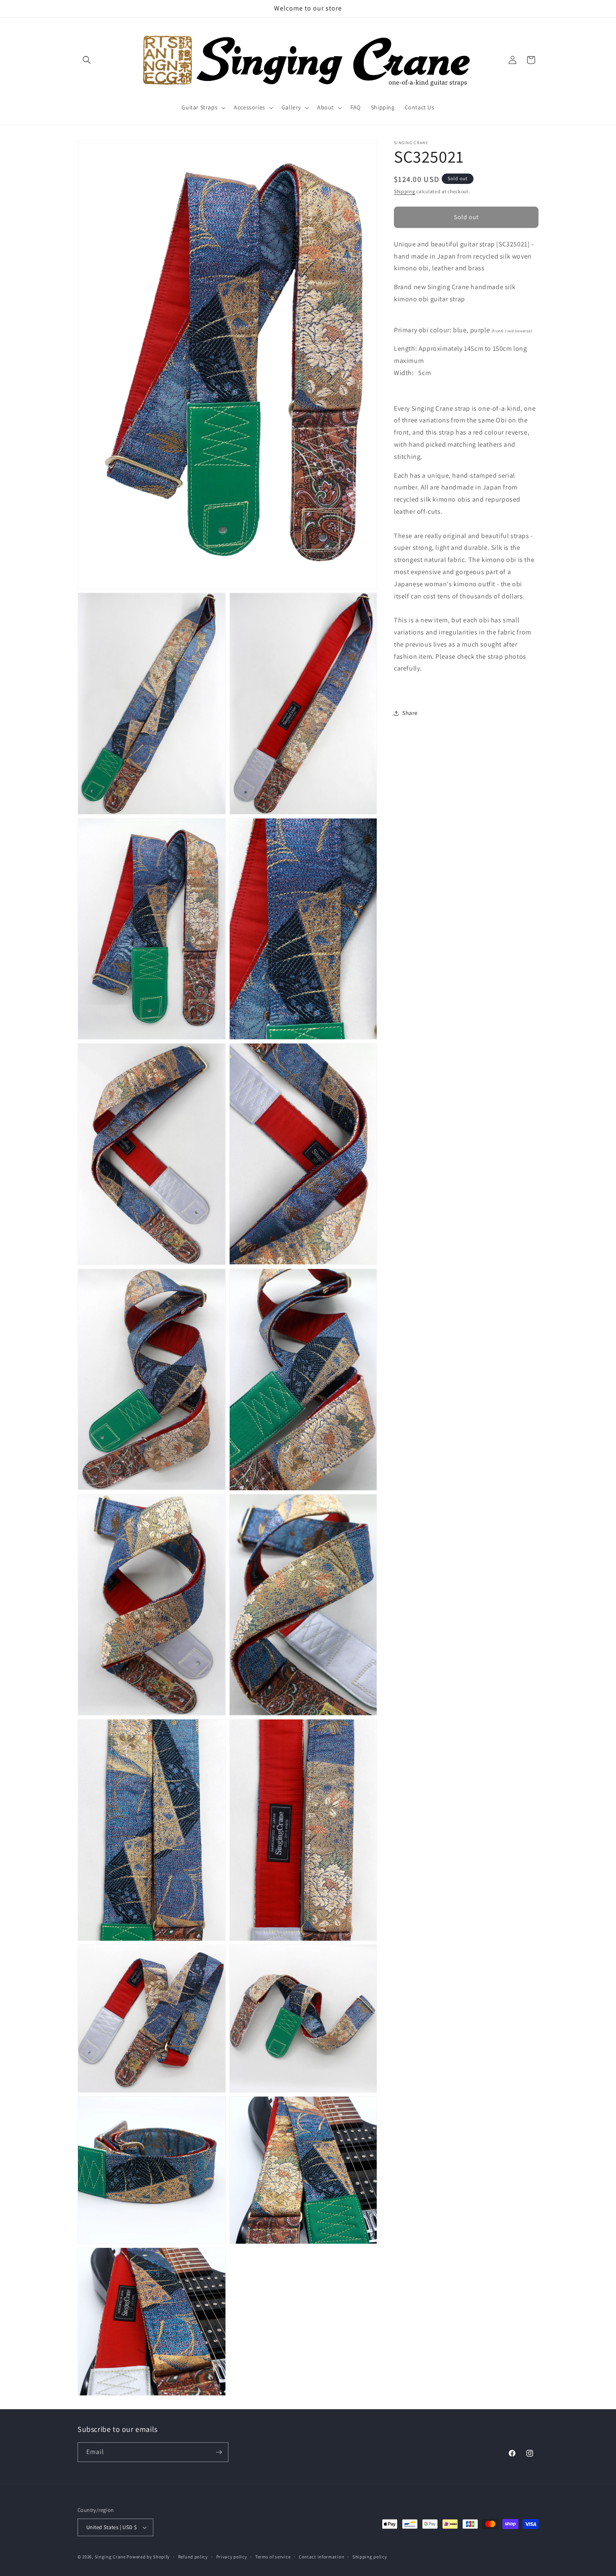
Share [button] (410, 713)
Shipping (405, 191)
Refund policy (193, 2556)
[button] (87, 60)
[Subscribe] (219, 2452)
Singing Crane (110, 2557)
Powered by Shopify (148, 2557)
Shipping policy (370, 2556)
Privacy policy (232, 2556)
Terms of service (273, 2556)
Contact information (321, 2556)
